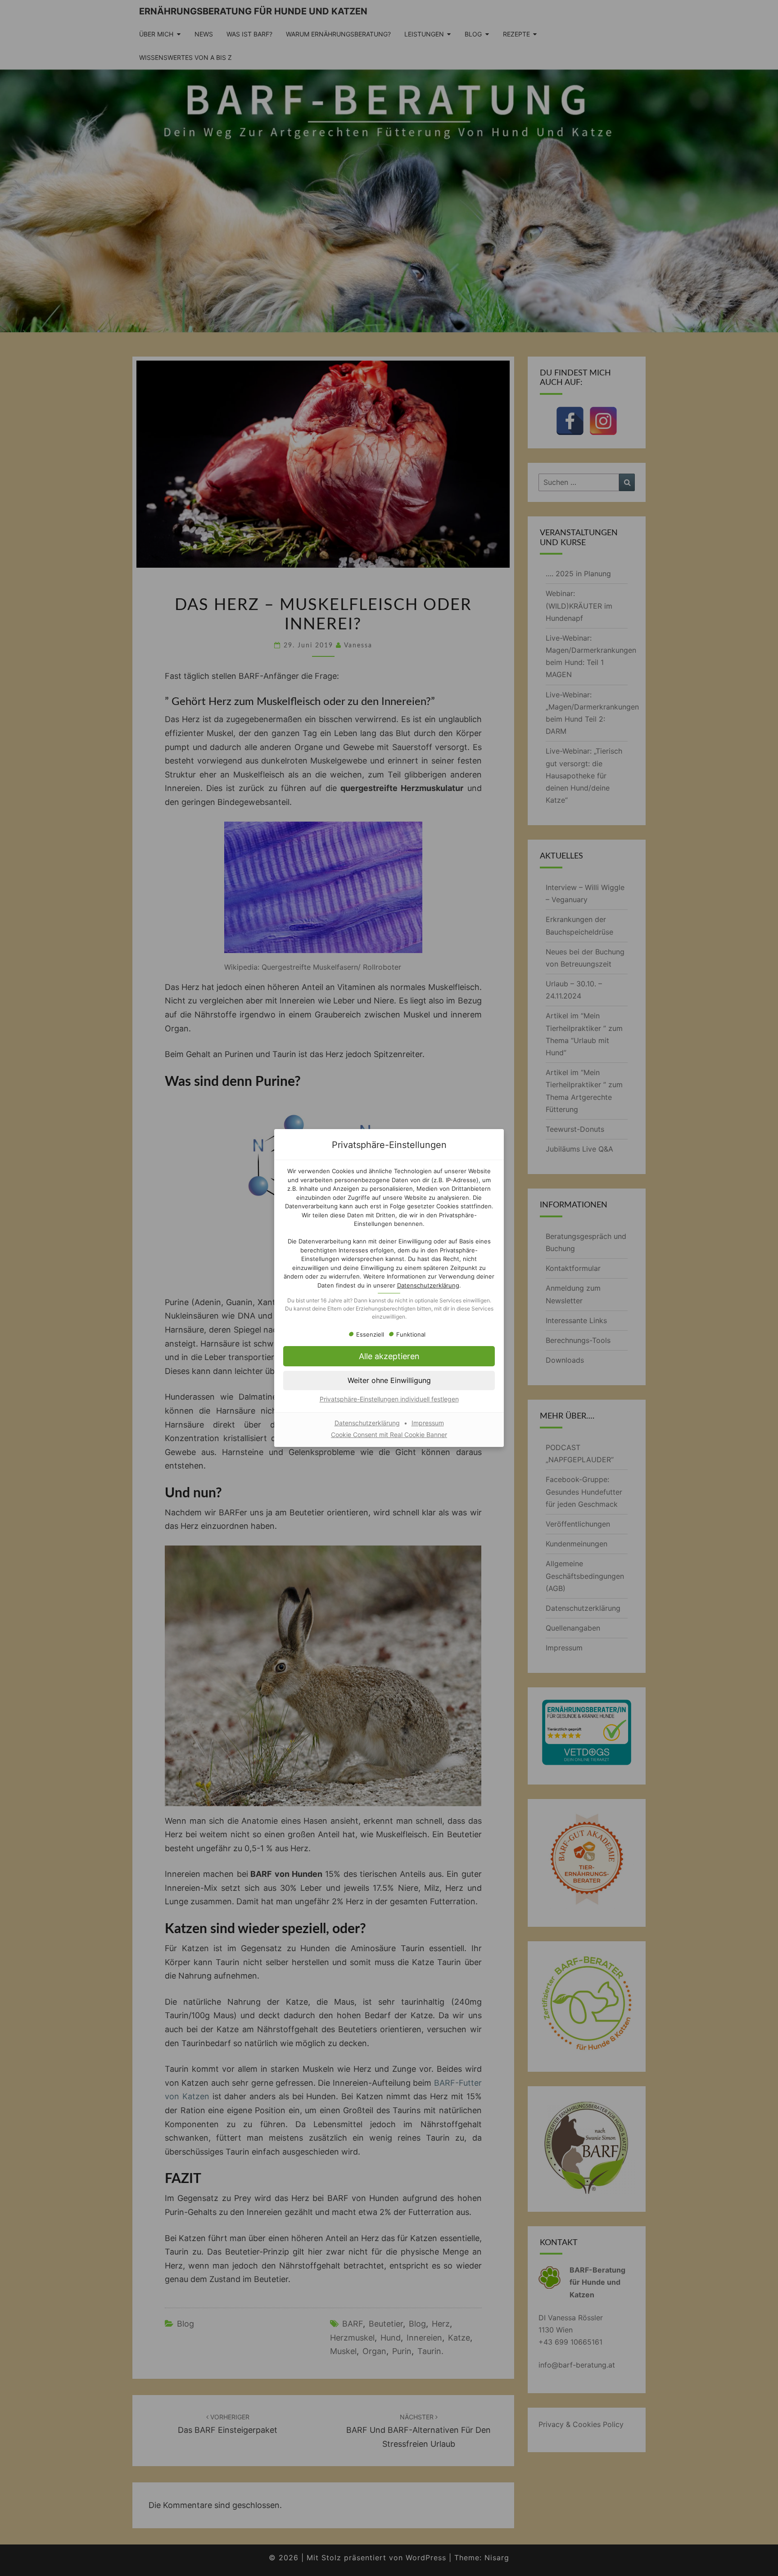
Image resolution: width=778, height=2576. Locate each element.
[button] (389, 1356)
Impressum (428, 1423)
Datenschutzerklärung (428, 1285)
